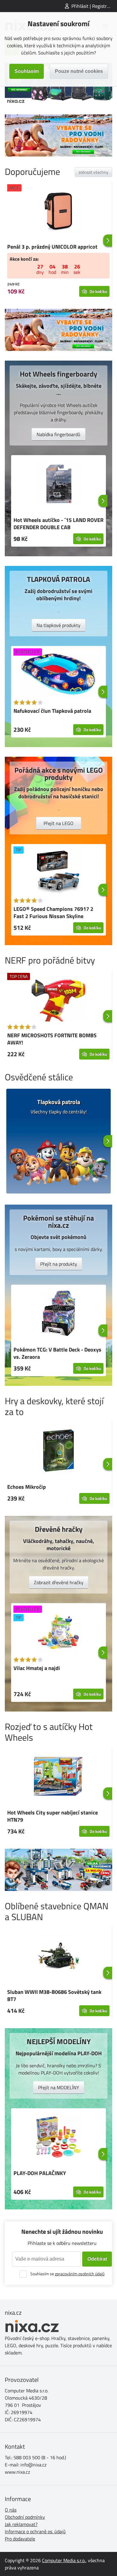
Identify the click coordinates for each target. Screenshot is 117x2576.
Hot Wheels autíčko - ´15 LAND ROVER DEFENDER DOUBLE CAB (58, 524)
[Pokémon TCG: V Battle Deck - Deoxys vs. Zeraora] (58, 1314)
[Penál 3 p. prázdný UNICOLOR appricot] (58, 211)
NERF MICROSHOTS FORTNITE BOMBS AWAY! (52, 1039)
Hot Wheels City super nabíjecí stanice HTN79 (52, 1816)
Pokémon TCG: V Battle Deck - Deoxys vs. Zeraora (57, 1353)
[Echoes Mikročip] (58, 1451)
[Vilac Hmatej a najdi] (58, 1633)
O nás (11, 2510)
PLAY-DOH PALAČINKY (40, 2173)
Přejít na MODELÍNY (59, 2087)
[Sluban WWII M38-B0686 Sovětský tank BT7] (58, 1957)
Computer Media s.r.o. (64, 2560)
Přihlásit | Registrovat (94, 6)
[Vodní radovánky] (58, 135)
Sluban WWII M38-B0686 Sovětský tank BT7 (54, 1996)
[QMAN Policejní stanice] (58, 1870)
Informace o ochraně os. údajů (35, 2531)
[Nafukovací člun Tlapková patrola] (58, 675)
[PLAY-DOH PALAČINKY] (58, 2138)
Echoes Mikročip (27, 1487)
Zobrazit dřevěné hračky (59, 1582)
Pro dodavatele (20, 2539)
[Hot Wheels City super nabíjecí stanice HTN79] (58, 1777)
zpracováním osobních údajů (80, 2274)
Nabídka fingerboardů (58, 434)
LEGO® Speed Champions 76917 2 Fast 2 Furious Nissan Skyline (53, 912)
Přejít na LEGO (58, 823)
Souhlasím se (67, 2274)
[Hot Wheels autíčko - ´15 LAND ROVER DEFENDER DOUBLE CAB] (58, 485)
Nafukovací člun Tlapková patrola (52, 711)
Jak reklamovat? (21, 2524)
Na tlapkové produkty (58, 625)
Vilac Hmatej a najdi (37, 1668)
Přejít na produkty (59, 1264)
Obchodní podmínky (25, 2517)
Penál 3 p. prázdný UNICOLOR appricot (52, 247)
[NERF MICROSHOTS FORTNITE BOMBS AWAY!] (58, 1000)
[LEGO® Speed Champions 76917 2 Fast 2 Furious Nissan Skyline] (58, 874)
